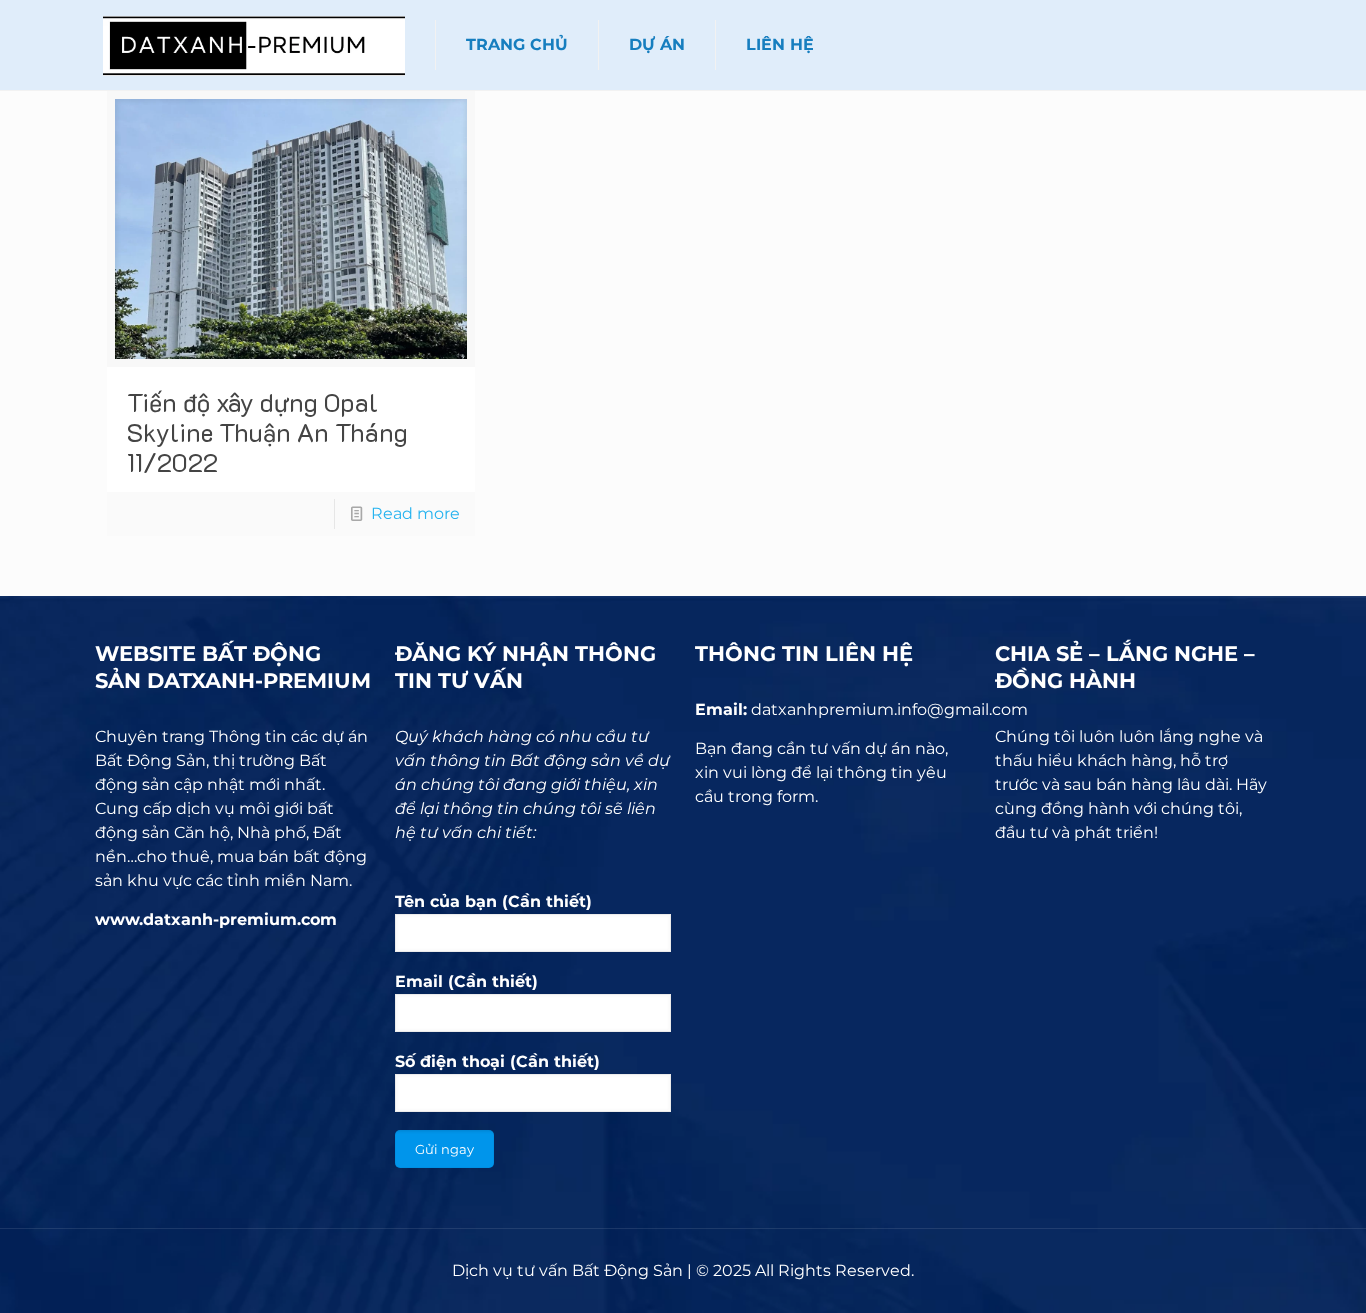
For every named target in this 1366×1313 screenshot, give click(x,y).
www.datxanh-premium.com (216, 919)
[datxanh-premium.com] (254, 45)
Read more (415, 513)
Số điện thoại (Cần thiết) (497, 1061)
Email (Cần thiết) (466, 981)
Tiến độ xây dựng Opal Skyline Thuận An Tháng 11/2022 (267, 432)
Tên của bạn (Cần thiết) (493, 901)
